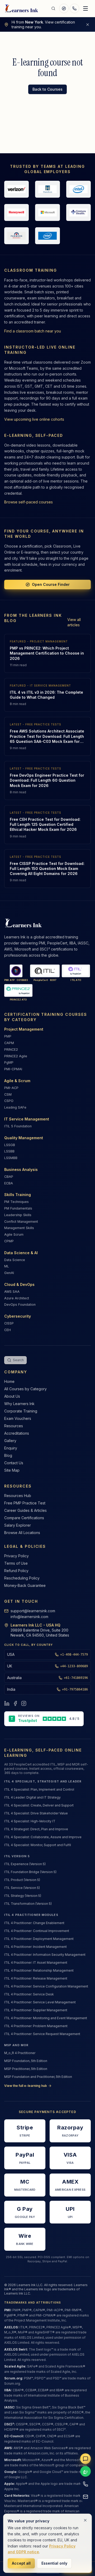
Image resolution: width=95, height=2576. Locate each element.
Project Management (24, 1029)
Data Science (15, 1260)
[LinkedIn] (7, 1703)
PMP (8, 1036)
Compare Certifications (24, 1518)
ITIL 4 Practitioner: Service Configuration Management (46, 1986)
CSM (8, 1094)
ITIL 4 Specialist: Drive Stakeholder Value (36, 1813)
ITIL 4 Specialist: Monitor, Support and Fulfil (38, 1845)
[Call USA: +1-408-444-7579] (85, 2484)
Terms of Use (16, 1563)
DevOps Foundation (20, 1305)
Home (9, 1381)
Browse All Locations (22, 1533)
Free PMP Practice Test (25, 1503)
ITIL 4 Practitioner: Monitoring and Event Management (46, 2018)
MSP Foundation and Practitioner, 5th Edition (38, 2077)
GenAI (9, 1273)
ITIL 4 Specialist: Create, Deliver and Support (39, 1805)
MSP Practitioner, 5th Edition (26, 2069)
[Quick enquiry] (85, 2459)
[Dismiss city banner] (88, 25)
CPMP (9, 1241)
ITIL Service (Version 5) (22, 1888)
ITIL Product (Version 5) (22, 1880)
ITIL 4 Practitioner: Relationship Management (39, 1970)
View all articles (74, 622)
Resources (14, 1426)
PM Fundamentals (18, 1208)
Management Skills (19, 1228)
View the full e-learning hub (26, 2086)
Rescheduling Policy (22, 1578)
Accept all (21, 2563)
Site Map (12, 1470)
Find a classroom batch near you (33, 331)
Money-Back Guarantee (25, 1585)
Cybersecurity (18, 1316)
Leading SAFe (15, 1107)
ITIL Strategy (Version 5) (23, 1896)
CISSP (9, 1323)
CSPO (9, 1101)
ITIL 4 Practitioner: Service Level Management (40, 2002)
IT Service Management (27, 1119)
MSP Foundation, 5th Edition (26, 2061)
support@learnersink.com (33, 1611)
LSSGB (10, 1145)
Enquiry (11, 1448)
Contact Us (14, 1463)
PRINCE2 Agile (16, 1056)
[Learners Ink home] (22, 8)
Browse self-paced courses (28, 502)
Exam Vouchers (18, 1418)
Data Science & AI (21, 1253)
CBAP (9, 1177)
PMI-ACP (11, 1088)
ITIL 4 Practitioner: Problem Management (36, 2026)
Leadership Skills (18, 1215)
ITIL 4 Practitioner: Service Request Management (42, 2034)
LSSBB (9, 1151)
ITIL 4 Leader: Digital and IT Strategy (32, 1797)
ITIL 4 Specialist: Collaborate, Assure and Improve (43, 1837)
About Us (12, 1396)
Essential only (54, 2563)
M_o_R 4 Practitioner (20, 2053)
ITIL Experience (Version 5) (25, 1864)
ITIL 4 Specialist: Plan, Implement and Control (39, 1789)
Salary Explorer (18, 1525)
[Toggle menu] (85, 8)
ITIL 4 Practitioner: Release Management (36, 1978)
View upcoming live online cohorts (34, 419)
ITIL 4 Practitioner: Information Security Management (45, 1955)
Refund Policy (16, 1571)
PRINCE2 (11, 1050)
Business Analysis (21, 1169)
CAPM (9, 1043)
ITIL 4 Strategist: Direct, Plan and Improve (36, 1829)
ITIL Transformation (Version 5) (28, 1904)
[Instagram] (24, 1703)
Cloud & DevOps (19, 1284)
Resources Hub (18, 1496)
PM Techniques (16, 1202)
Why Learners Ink (19, 1404)
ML (7, 1266)
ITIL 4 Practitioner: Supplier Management (36, 2010)
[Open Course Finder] (64, 8)
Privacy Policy (16, 1556)
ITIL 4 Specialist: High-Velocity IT (30, 1821)
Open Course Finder (51, 584)
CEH (8, 1330)
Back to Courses (47, 89)
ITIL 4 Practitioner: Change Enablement (34, 1923)
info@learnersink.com (29, 1617)
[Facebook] (15, 1703)
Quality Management (24, 1138)
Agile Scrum (14, 1234)
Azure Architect (17, 1298)
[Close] (85, 2520)
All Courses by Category (25, 1389)
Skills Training (18, 1195)
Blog (8, 1455)
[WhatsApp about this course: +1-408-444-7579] (85, 2471)
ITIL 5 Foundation (18, 1126)
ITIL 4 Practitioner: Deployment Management (39, 1939)
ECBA (9, 1183)
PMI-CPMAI (13, 1069)
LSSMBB (11, 1158)
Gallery (10, 1441)
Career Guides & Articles (25, 1510)
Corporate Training (21, 1411)
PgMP (9, 1062)
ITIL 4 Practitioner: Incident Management (35, 1947)
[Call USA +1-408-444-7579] (74, 8)
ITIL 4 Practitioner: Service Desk (29, 1994)
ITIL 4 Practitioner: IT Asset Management (36, 1963)
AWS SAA (12, 1292)
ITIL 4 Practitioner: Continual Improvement (37, 1931)
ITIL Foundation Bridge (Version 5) (30, 1872)
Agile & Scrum (17, 1081)
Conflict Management (21, 1222)
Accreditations (17, 1433)
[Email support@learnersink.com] (85, 2497)
